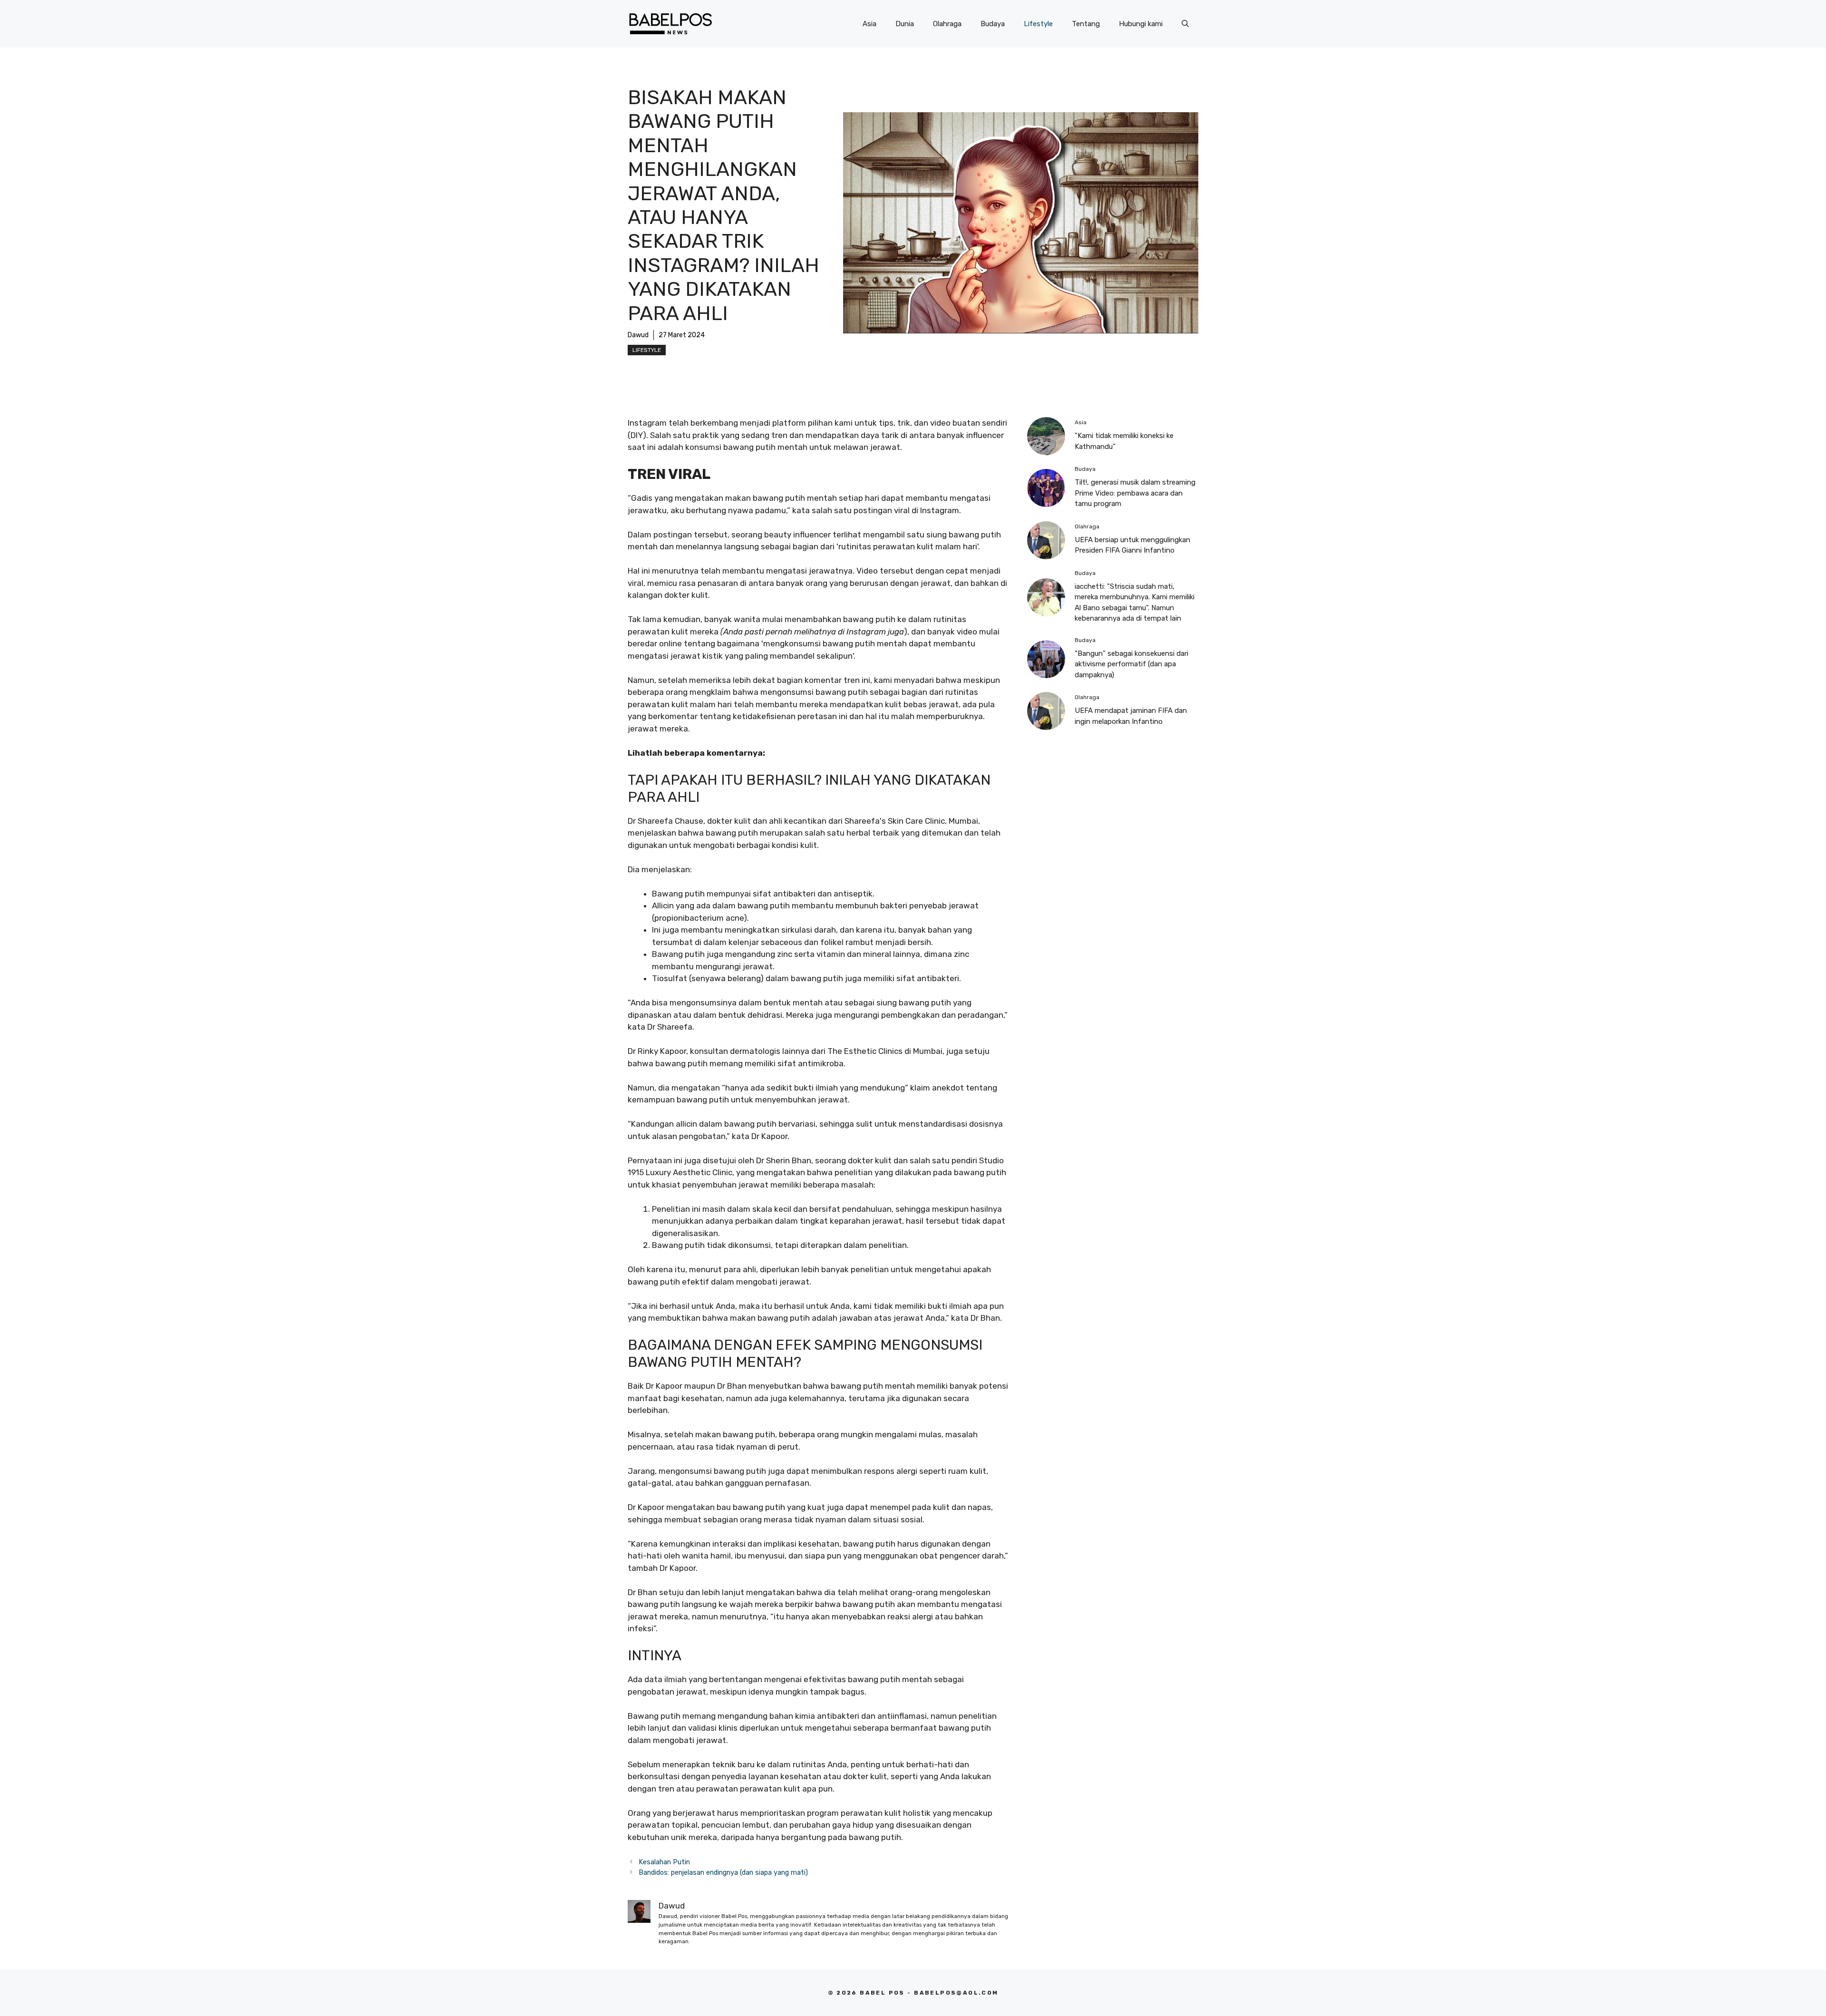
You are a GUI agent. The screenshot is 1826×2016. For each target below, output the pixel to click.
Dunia (905, 24)
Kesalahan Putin (664, 1862)
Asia (869, 24)
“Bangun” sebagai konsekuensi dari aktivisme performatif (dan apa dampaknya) (1132, 664)
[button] (1185, 24)
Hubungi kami (1141, 24)
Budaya (993, 24)
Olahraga (947, 24)
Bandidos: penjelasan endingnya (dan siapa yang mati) (723, 1872)
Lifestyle (1038, 24)
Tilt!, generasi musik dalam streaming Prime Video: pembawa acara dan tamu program (1135, 493)
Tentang (1086, 24)
